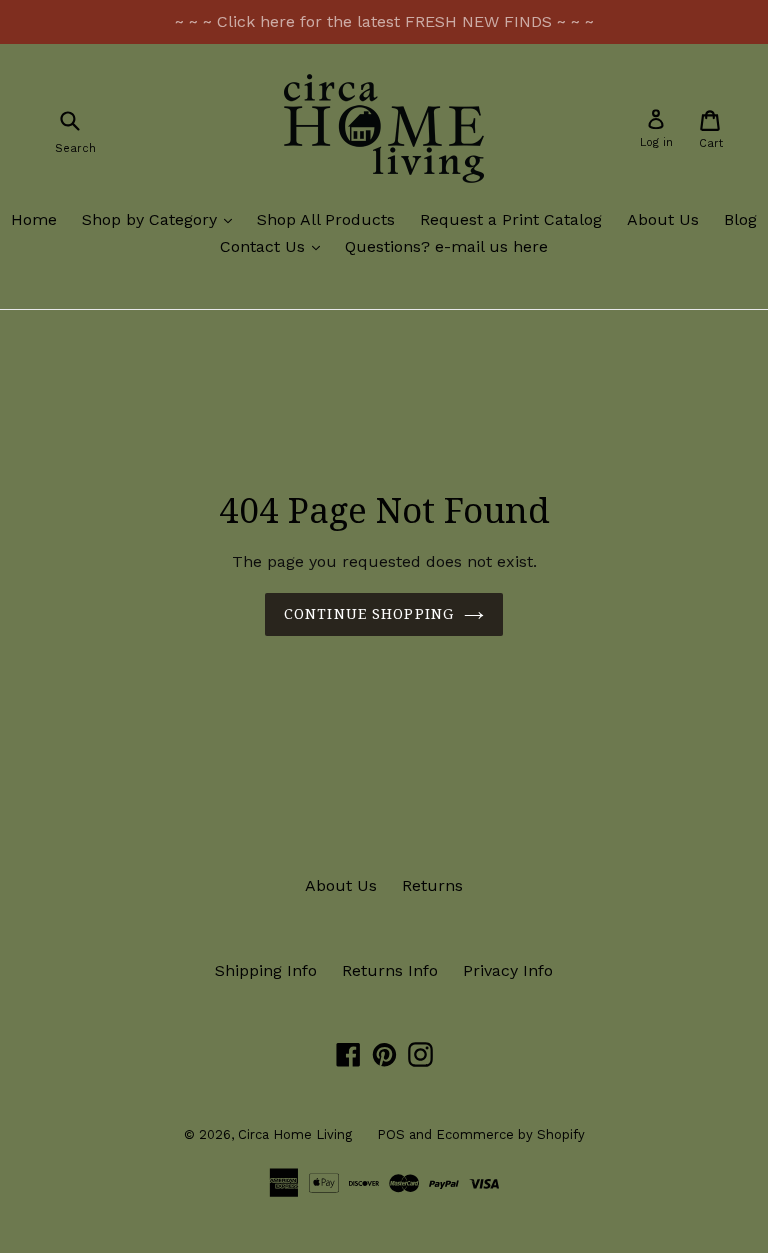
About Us (663, 219)
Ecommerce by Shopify (510, 1134)
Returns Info (390, 970)
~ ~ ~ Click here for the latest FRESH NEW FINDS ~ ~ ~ (384, 21)
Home (34, 219)
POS (391, 1134)
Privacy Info (508, 970)
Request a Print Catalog (511, 219)
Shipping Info (266, 970)
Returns (432, 885)
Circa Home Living (295, 1134)
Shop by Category (162, 219)
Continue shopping (369, 614)
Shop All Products (326, 219)
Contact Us (275, 246)
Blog (740, 219)
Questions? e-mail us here (446, 246)
